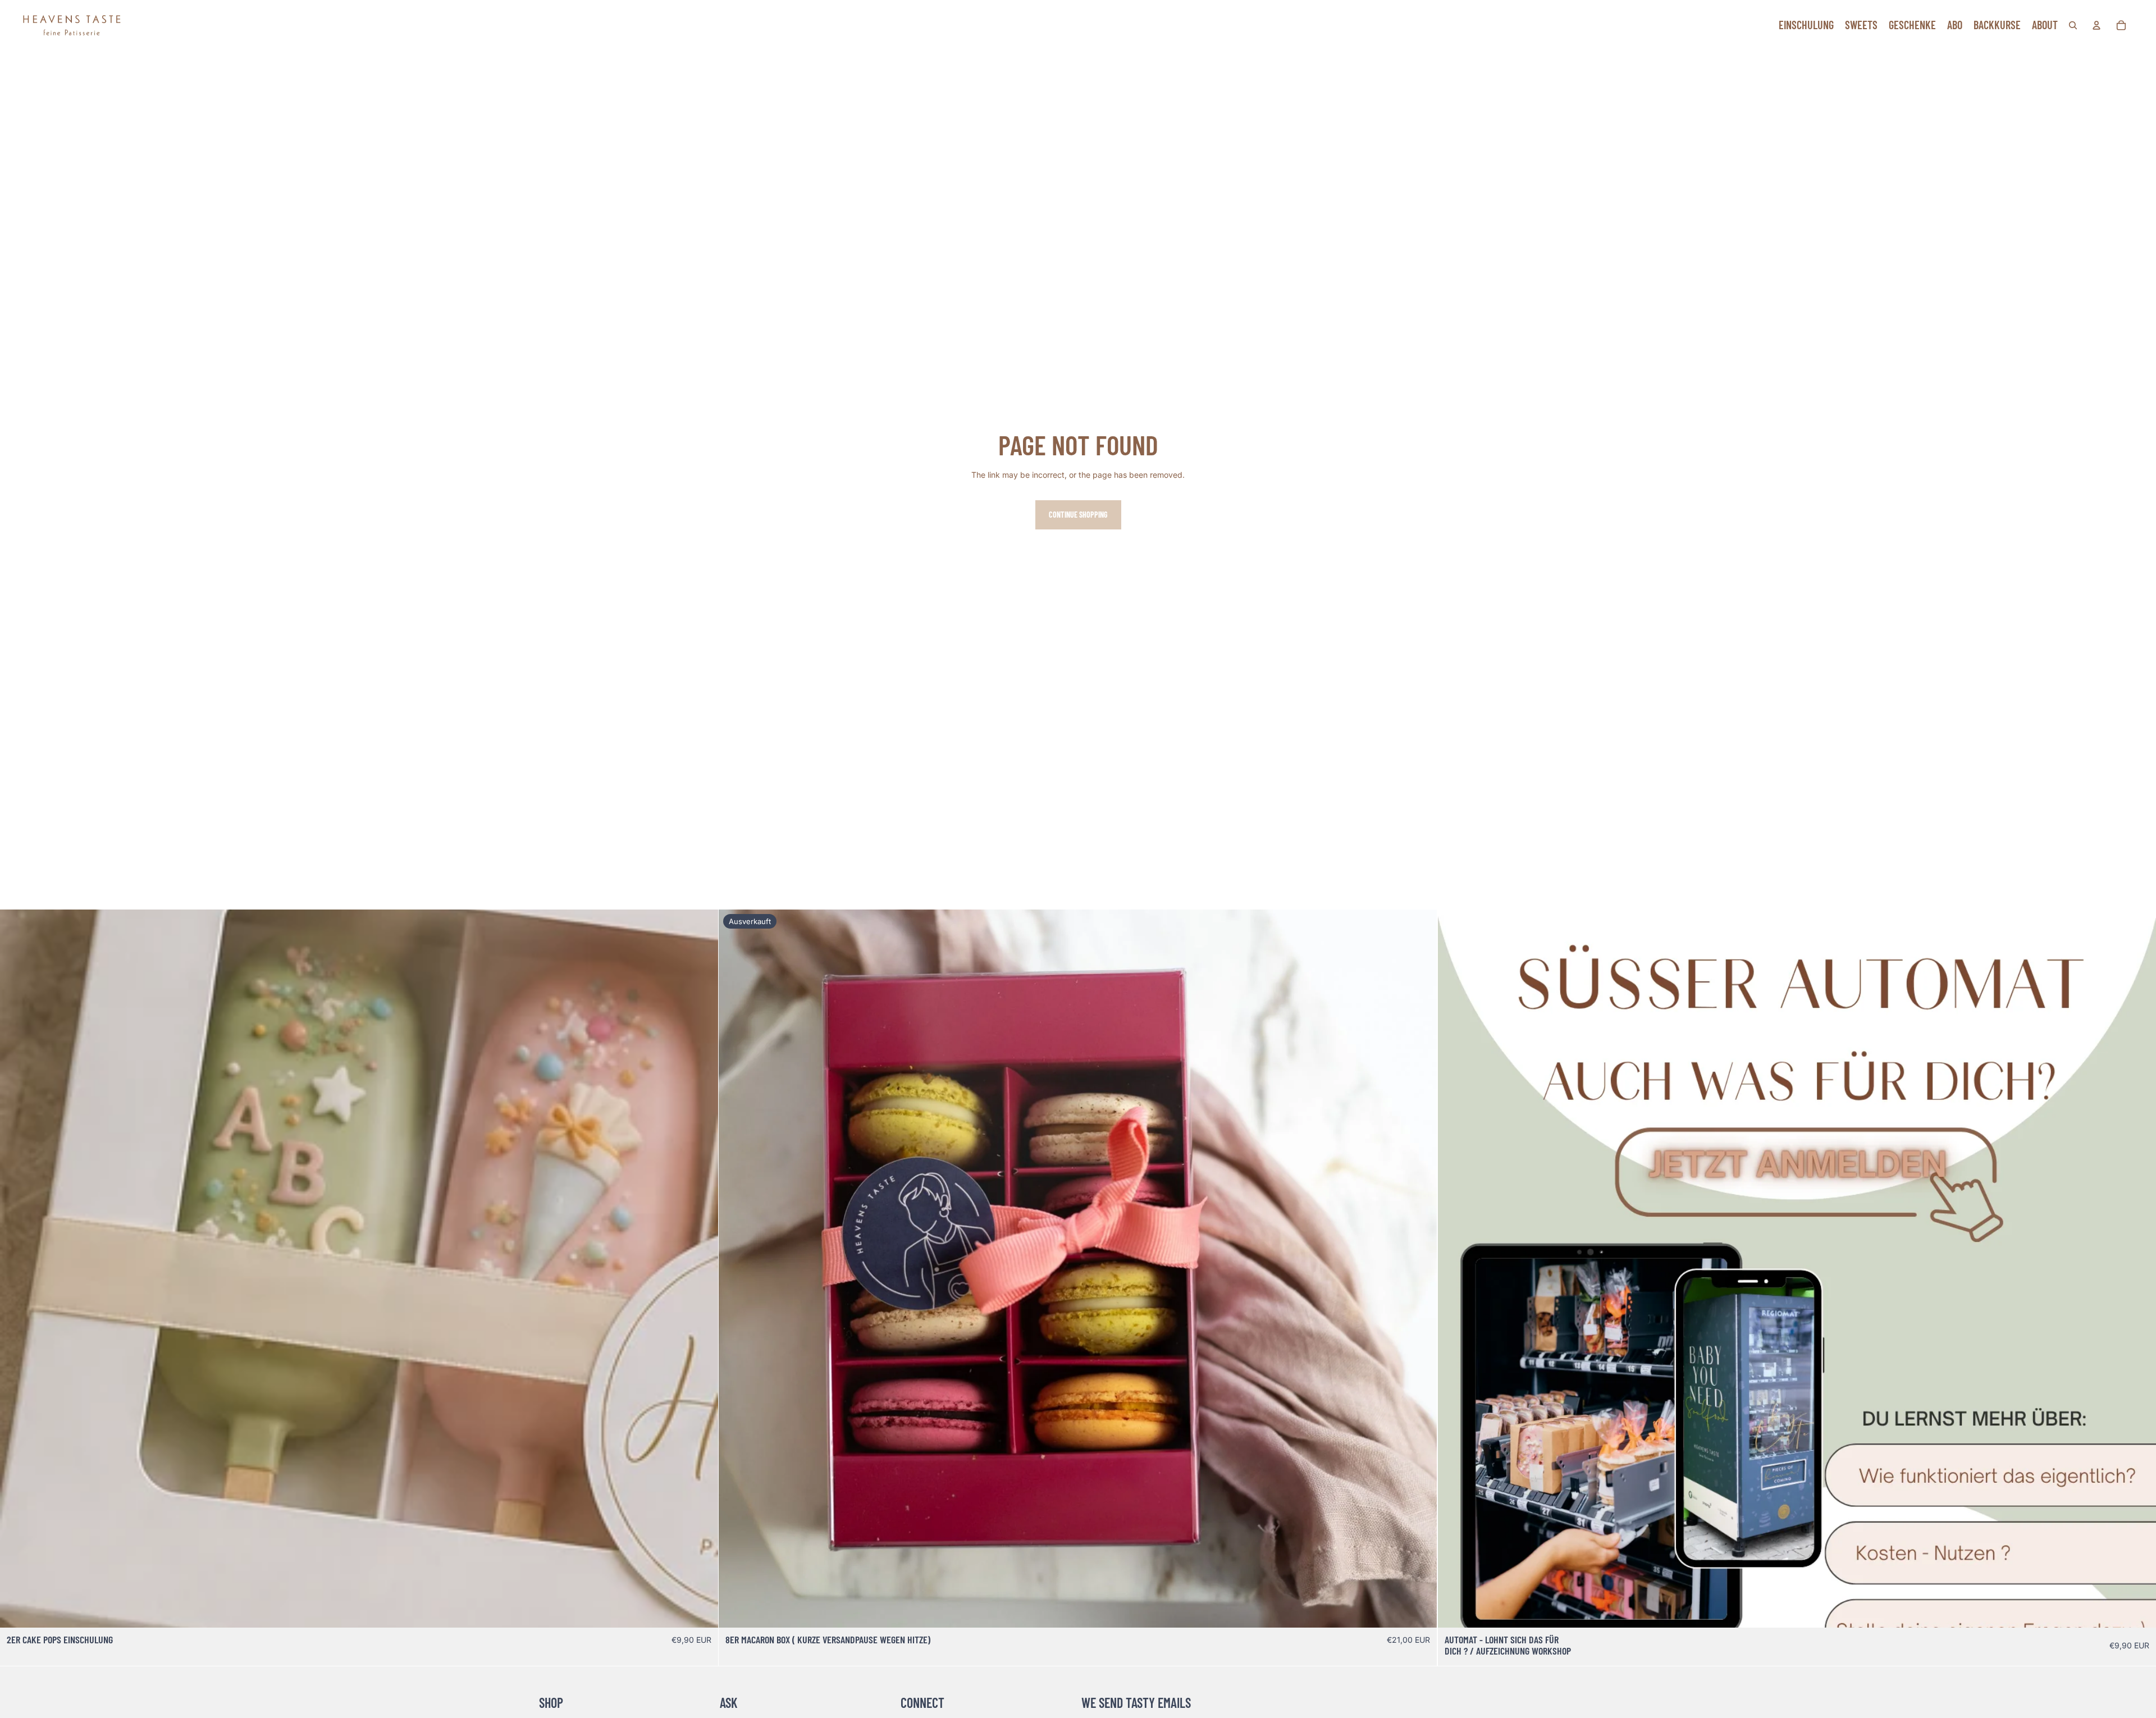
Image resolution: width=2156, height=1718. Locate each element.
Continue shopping (1078, 515)
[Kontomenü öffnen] (2096, 25)
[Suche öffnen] (2073, 25)
